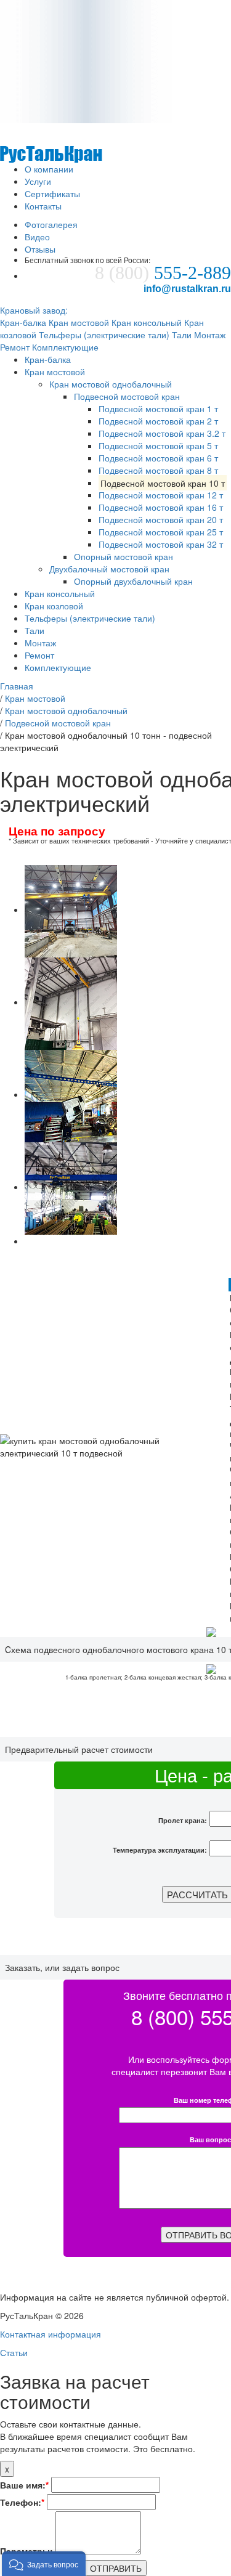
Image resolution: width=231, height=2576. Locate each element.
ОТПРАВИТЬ (116, 2568)
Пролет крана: (183, 1820)
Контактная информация (51, 2334)
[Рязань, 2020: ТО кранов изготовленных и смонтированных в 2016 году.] (71, 1094)
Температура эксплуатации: (160, 1850)
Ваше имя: (24, 2485)
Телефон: (22, 2502)
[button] (44, 2564)
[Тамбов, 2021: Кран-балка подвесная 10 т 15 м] (71, 909)
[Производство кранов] (51, 142)
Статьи (14, 2352)
